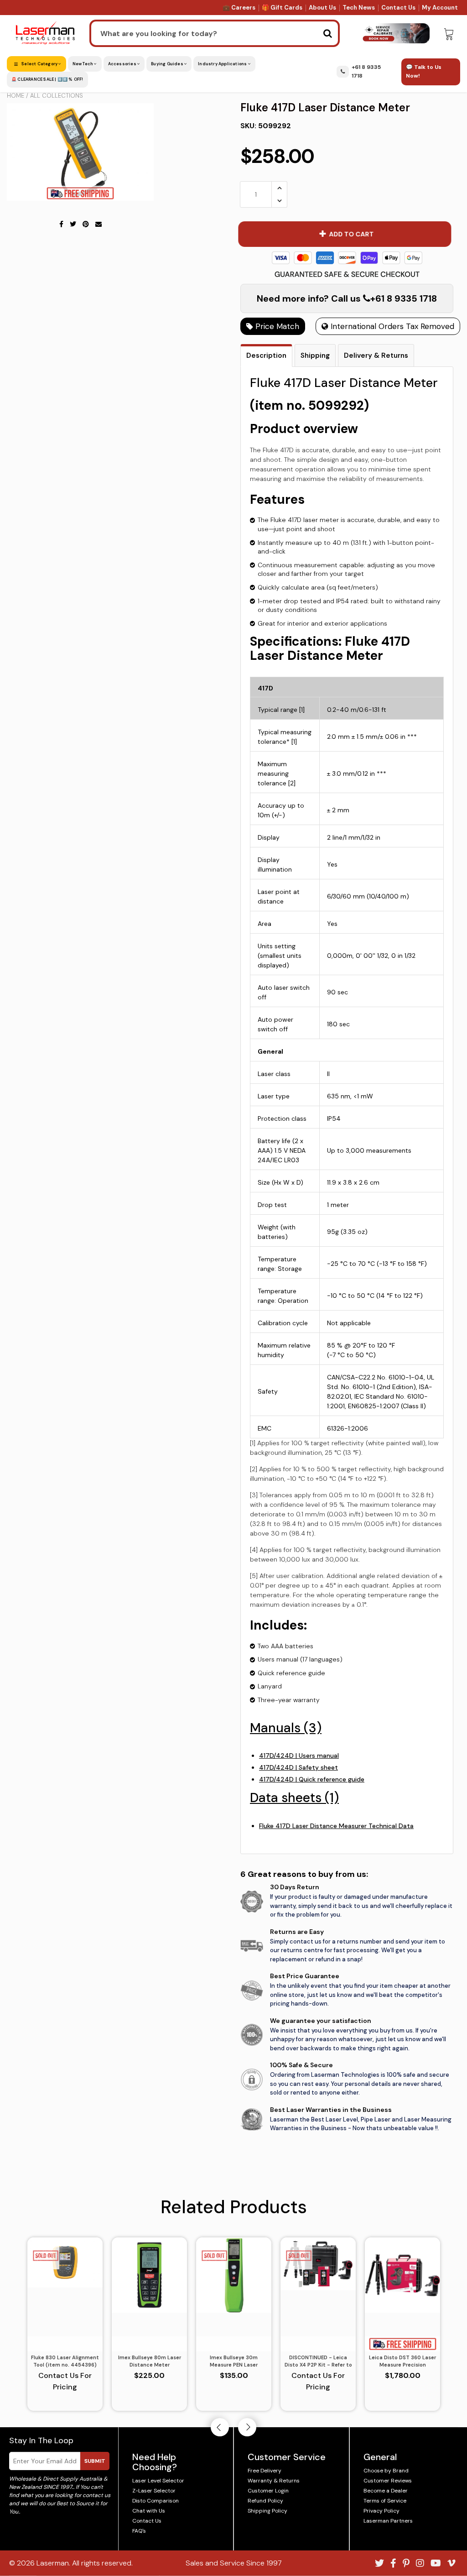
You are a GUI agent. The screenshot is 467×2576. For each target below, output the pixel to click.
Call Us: (234, 1337)
